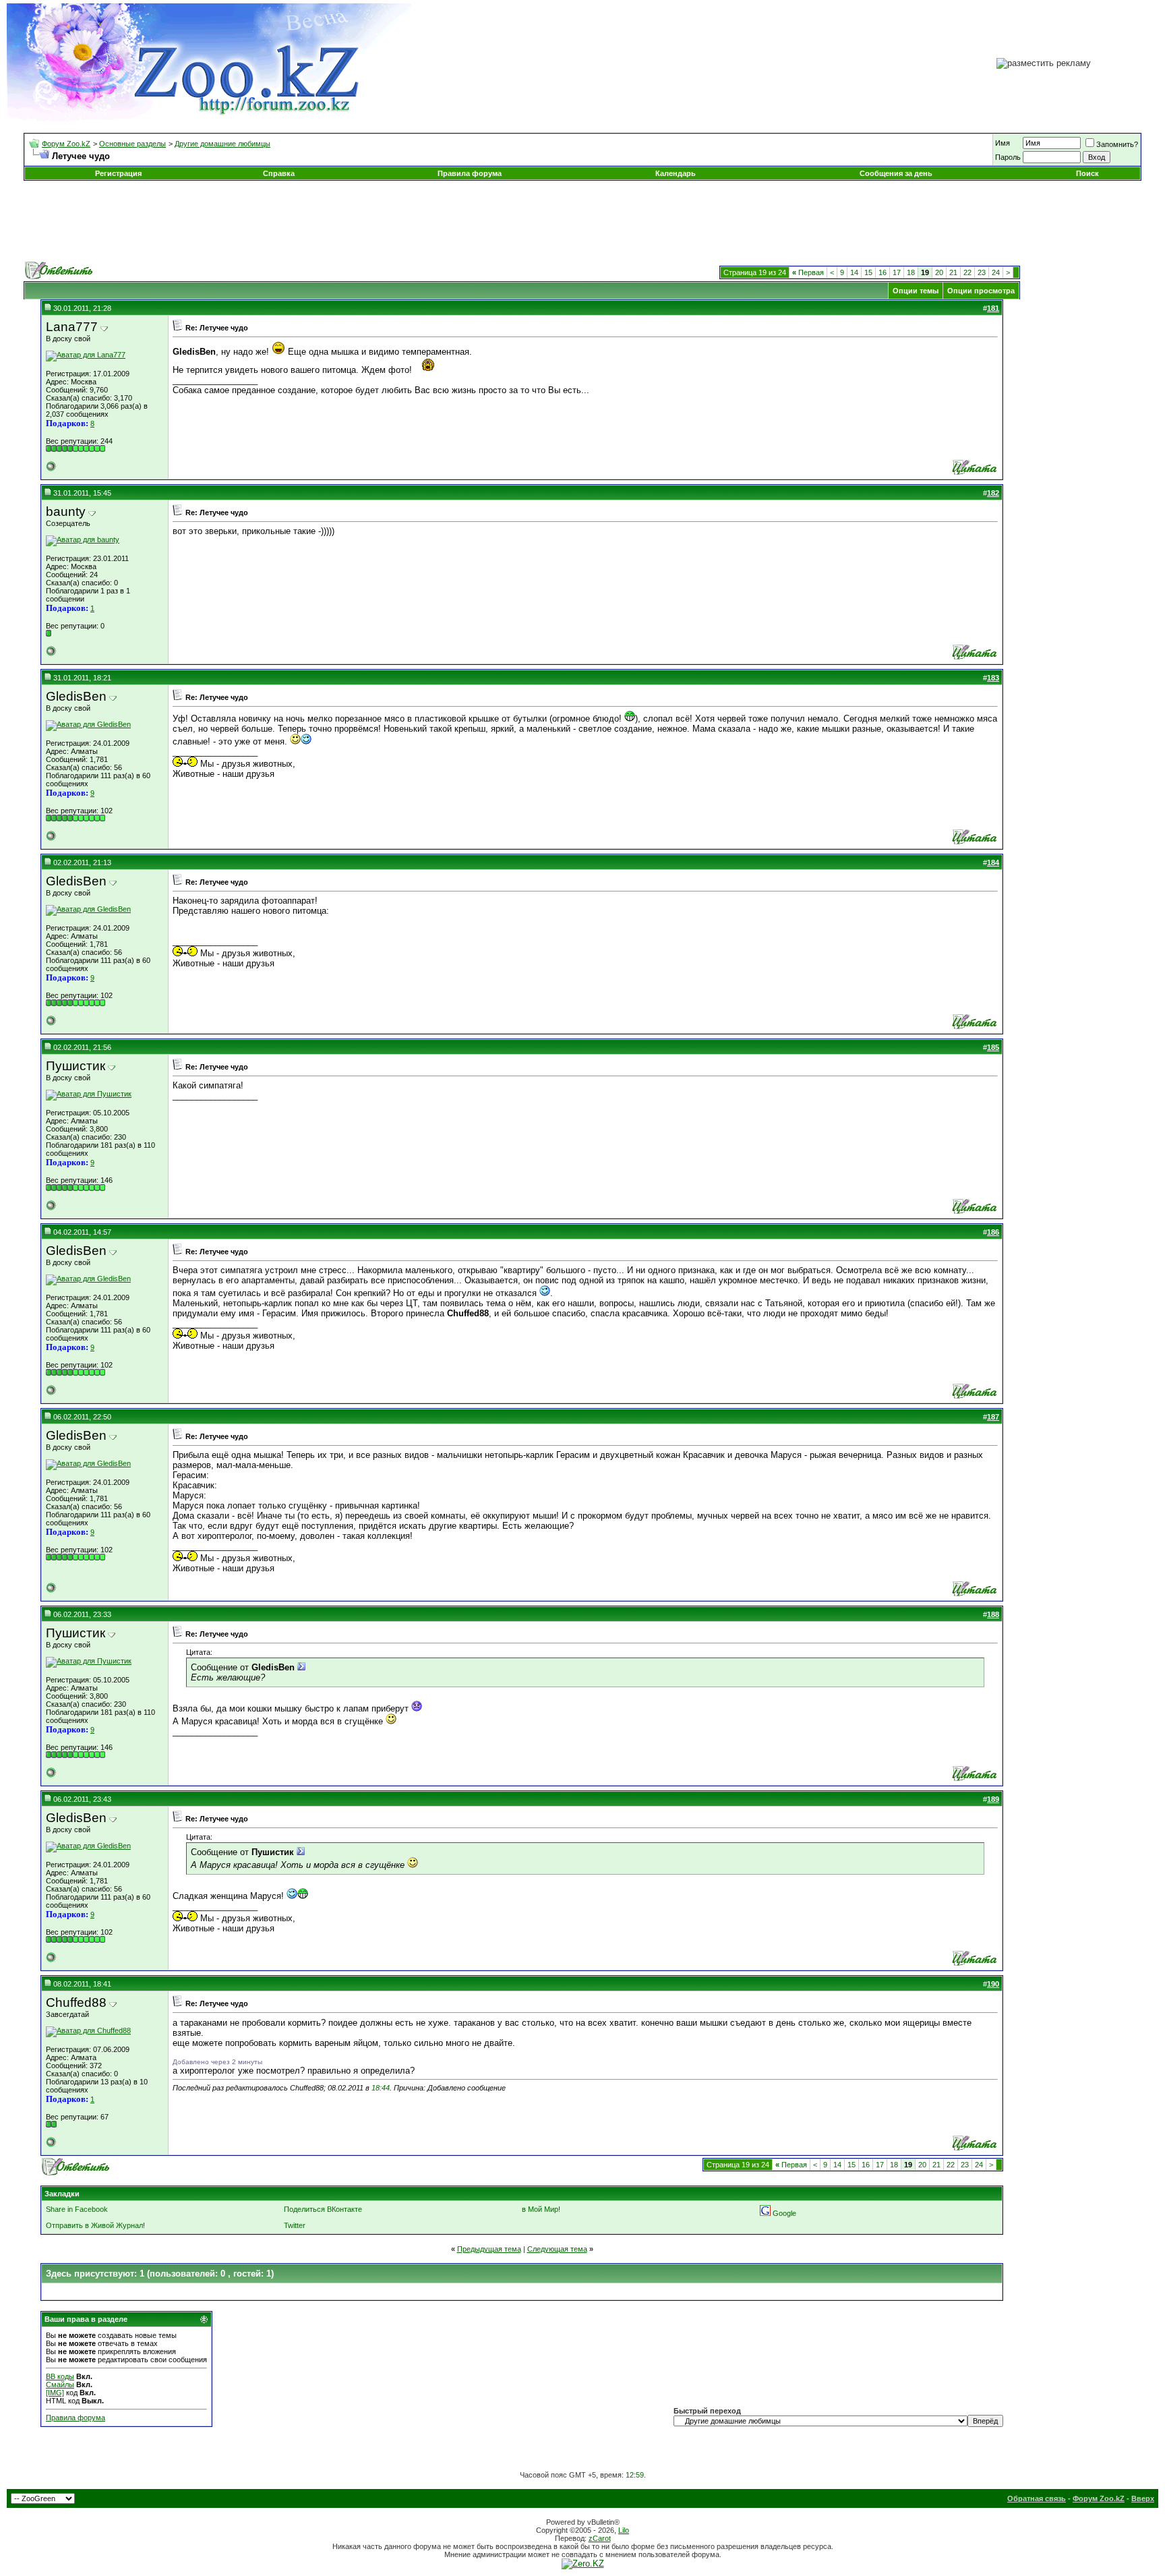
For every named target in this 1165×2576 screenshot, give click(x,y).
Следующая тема (557, 2249)
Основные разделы (132, 144)
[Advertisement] (582, 221)
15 (868, 272)
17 (897, 272)
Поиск (1087, 173)
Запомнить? (1117, 144)
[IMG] (55, 2393)
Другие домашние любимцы (222, 144)
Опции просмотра (981, 291)
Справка (279, 173)
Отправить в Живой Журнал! (95, 2225)
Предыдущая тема (489, 2249)
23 (982, 272)
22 (967, 272)
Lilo (624, 2530)
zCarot (600, 2538)
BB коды (60, 2376)
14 (854, 272)
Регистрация (118, 173)
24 (996, 272)
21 (953, 272)
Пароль (1008, 157)
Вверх (1143, 2498)
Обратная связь (1037, 2498)
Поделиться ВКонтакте (323, 2209)
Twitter (295, 2225)
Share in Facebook (77, 2209)
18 (911, 272)
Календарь (676, 173)
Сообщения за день (896, 173)
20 (939, 272)
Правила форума (470, 173)
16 (883, 272)
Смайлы (60, 2384)
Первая (808, 272)
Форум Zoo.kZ (66, 144)
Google (784, 2213)
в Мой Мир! (541, 2209)
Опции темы (916, 291)
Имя (1003, 143)
